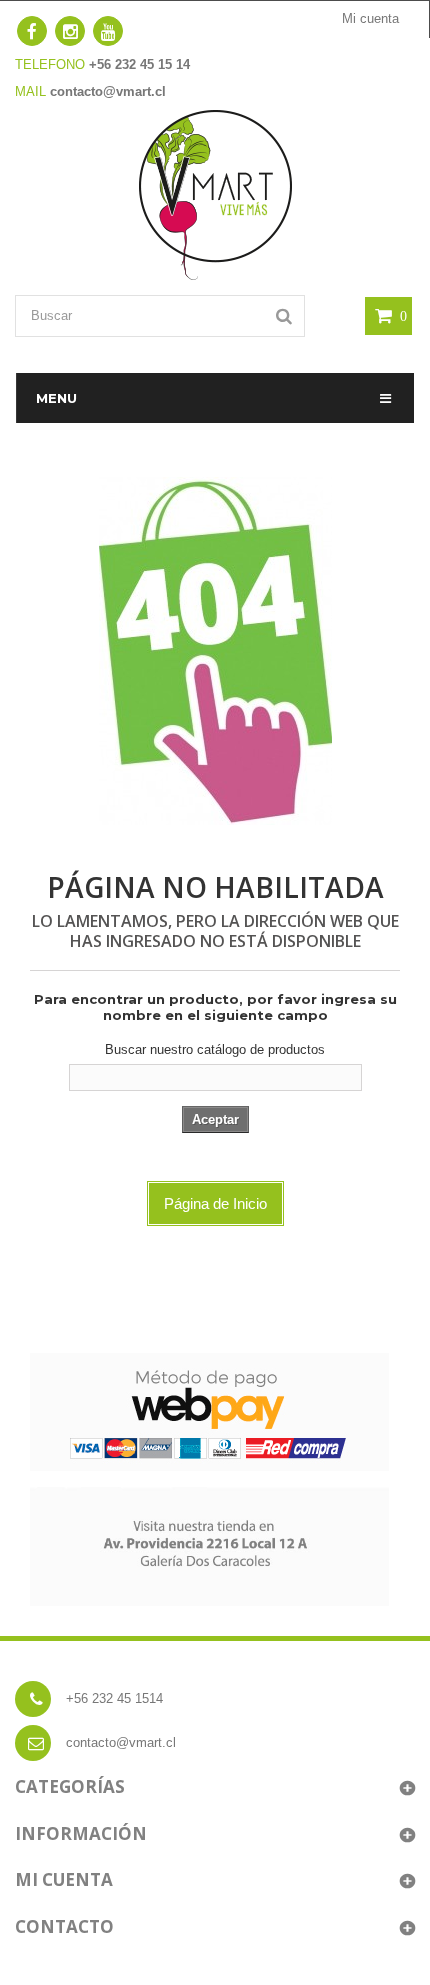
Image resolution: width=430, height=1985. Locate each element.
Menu (56, 398)
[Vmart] (215, 193)
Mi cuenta (370, 18)
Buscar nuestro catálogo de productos (215, 1049)
